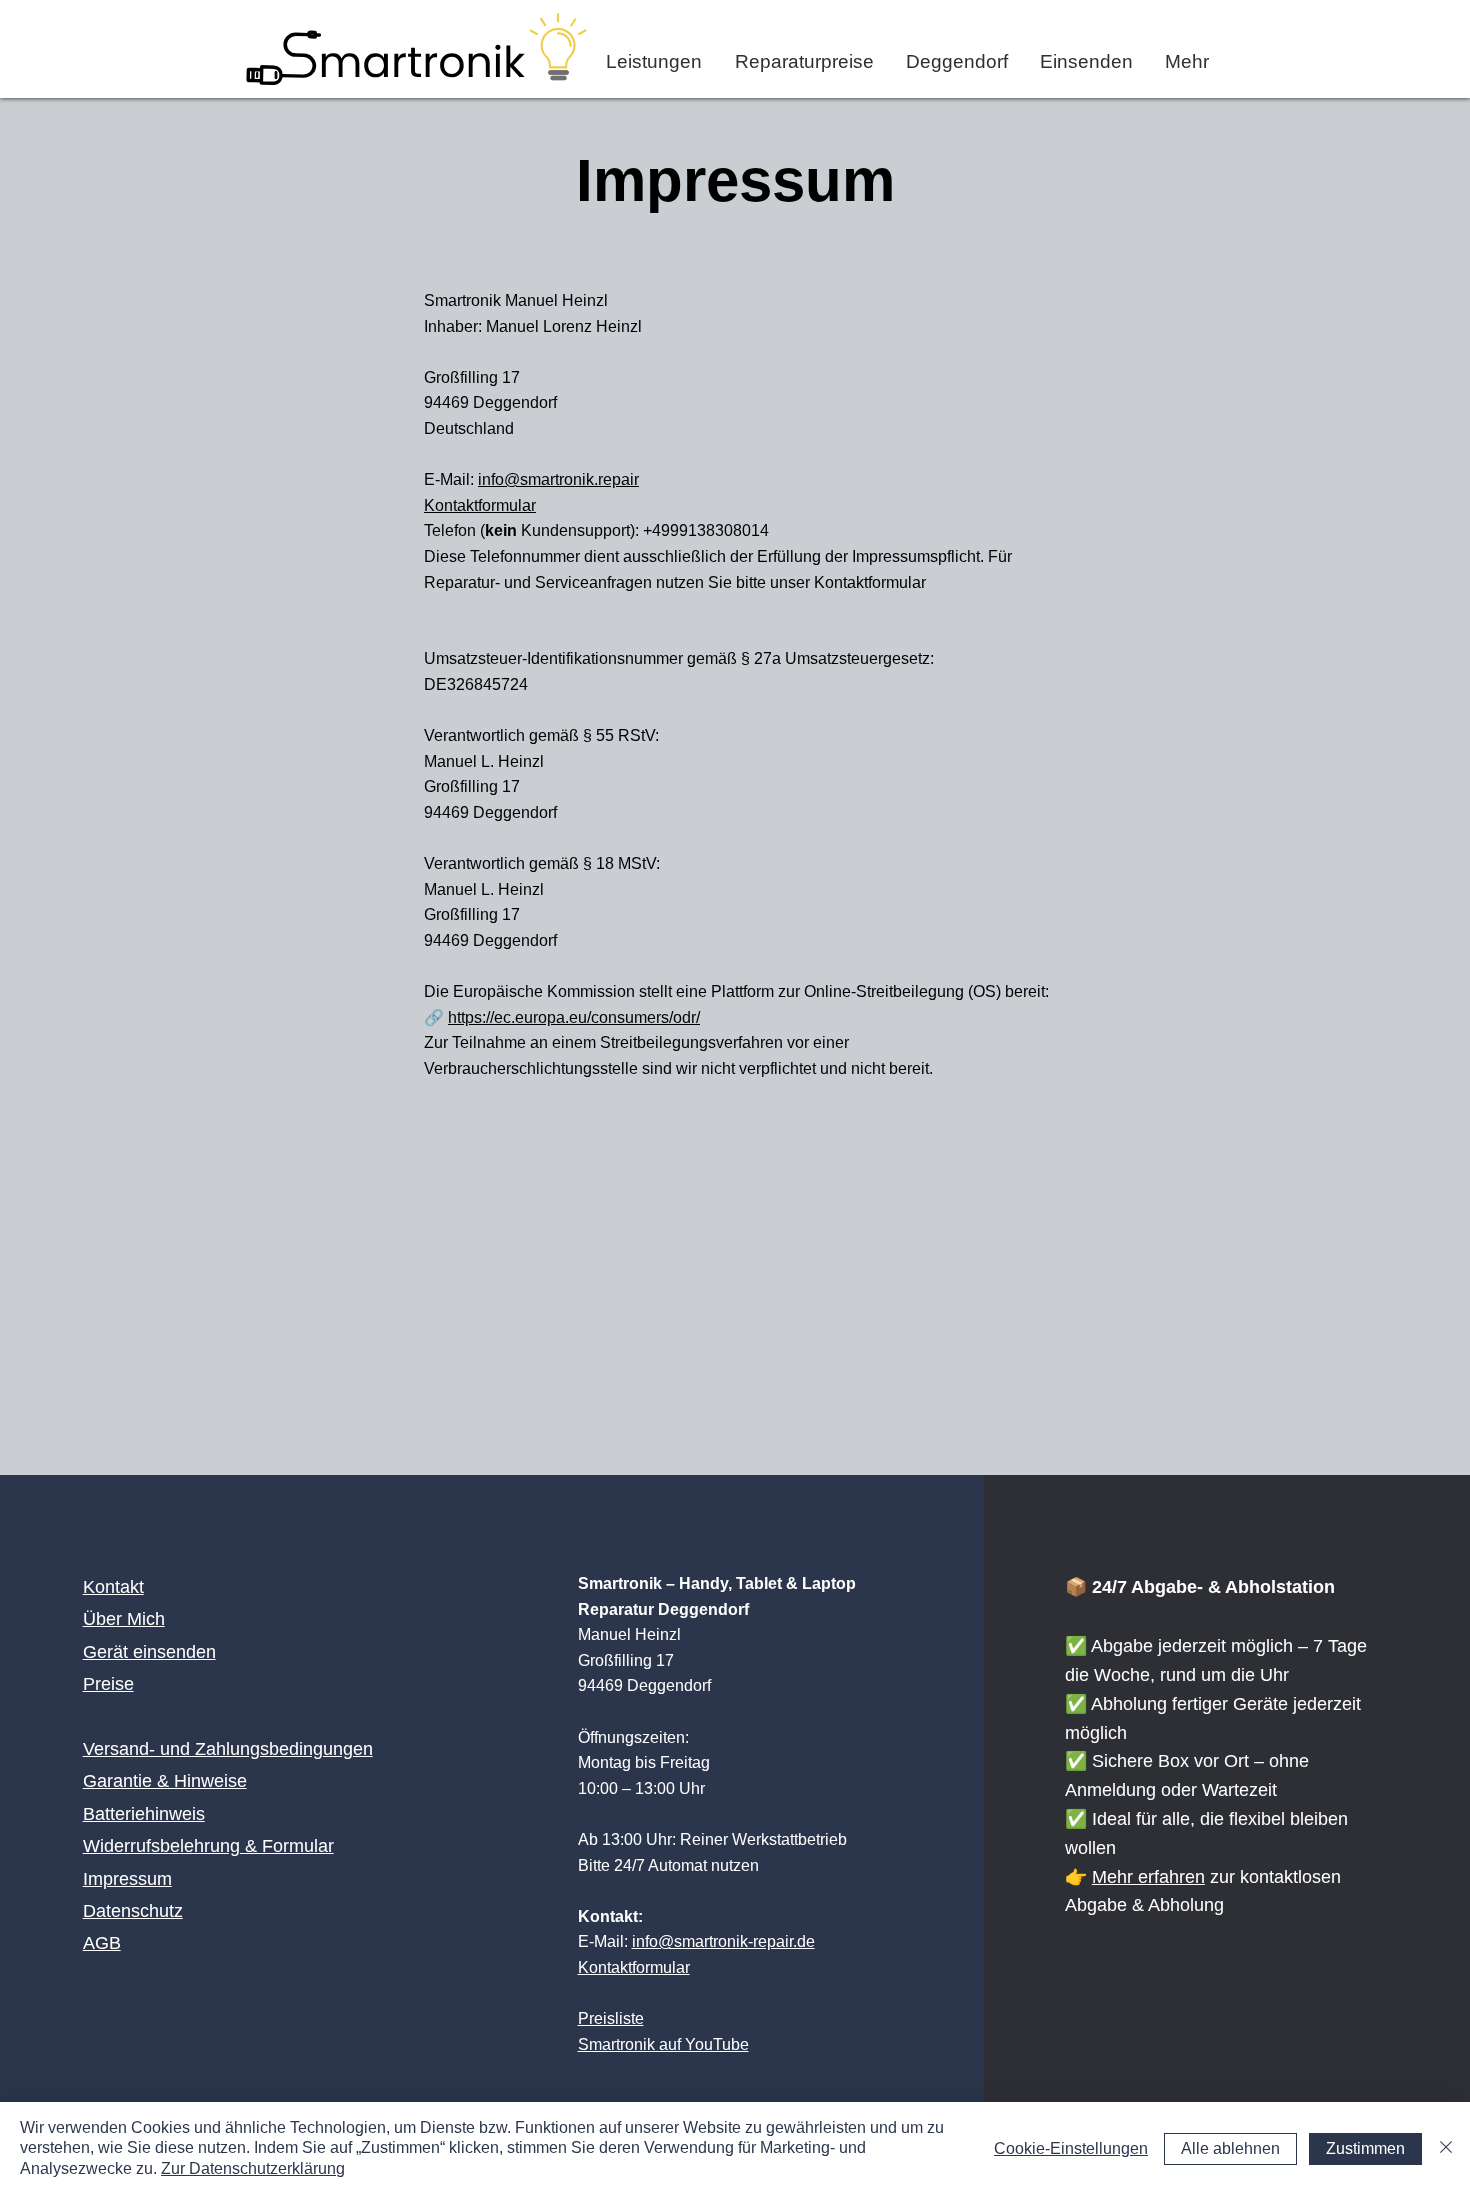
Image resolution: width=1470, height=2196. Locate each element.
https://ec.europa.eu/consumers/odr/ (574, 1017)
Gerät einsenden (149, 1652)
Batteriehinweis (144, 1814)
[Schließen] (1446, 2149)
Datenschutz (133, 1911)
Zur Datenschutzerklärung (253, 2168)
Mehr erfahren (1148, 1877)
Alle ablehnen (1230, 2148)
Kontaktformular (480, 505)
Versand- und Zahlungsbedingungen (228, 1749)
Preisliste (611, 2018)
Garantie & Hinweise (165, 1781)
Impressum (127, 1879)
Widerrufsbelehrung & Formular (208, 1846)
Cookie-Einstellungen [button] (1071, 2148)
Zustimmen (1365, 2148)
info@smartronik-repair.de (723, 1941)
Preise (108, 1684)
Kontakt (113, 1587)
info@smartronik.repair (558, 479)
